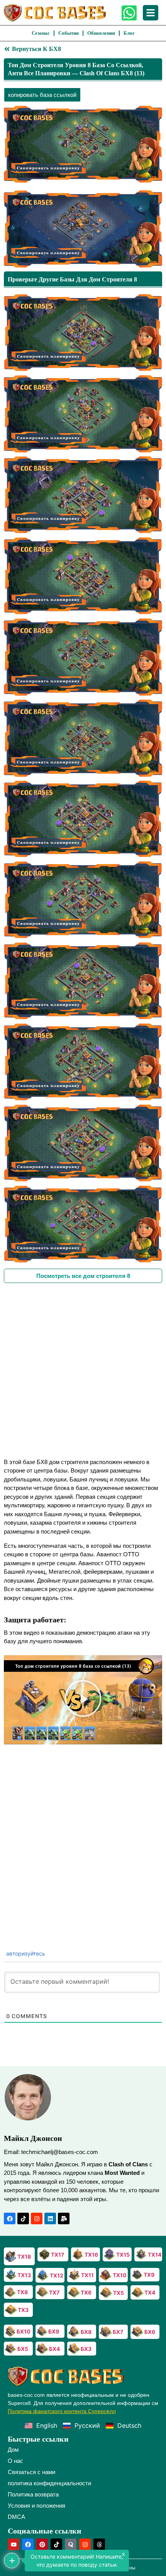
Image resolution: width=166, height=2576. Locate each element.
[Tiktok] (23, 2218)
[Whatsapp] (129, 13)
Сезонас (41, 33)
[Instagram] (37, 2218)
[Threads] (99, 2544)
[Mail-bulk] (64, 2218)
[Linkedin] (50, 2218)
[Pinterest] (42, 2544)
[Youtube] (14, 2544)
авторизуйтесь (25, 1953)
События (69, 33)
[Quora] (71, 2544)
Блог (129, 33)
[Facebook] (10, 2218)
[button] (83, 1700)
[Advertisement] (83, 1370)
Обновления (101, 33)
